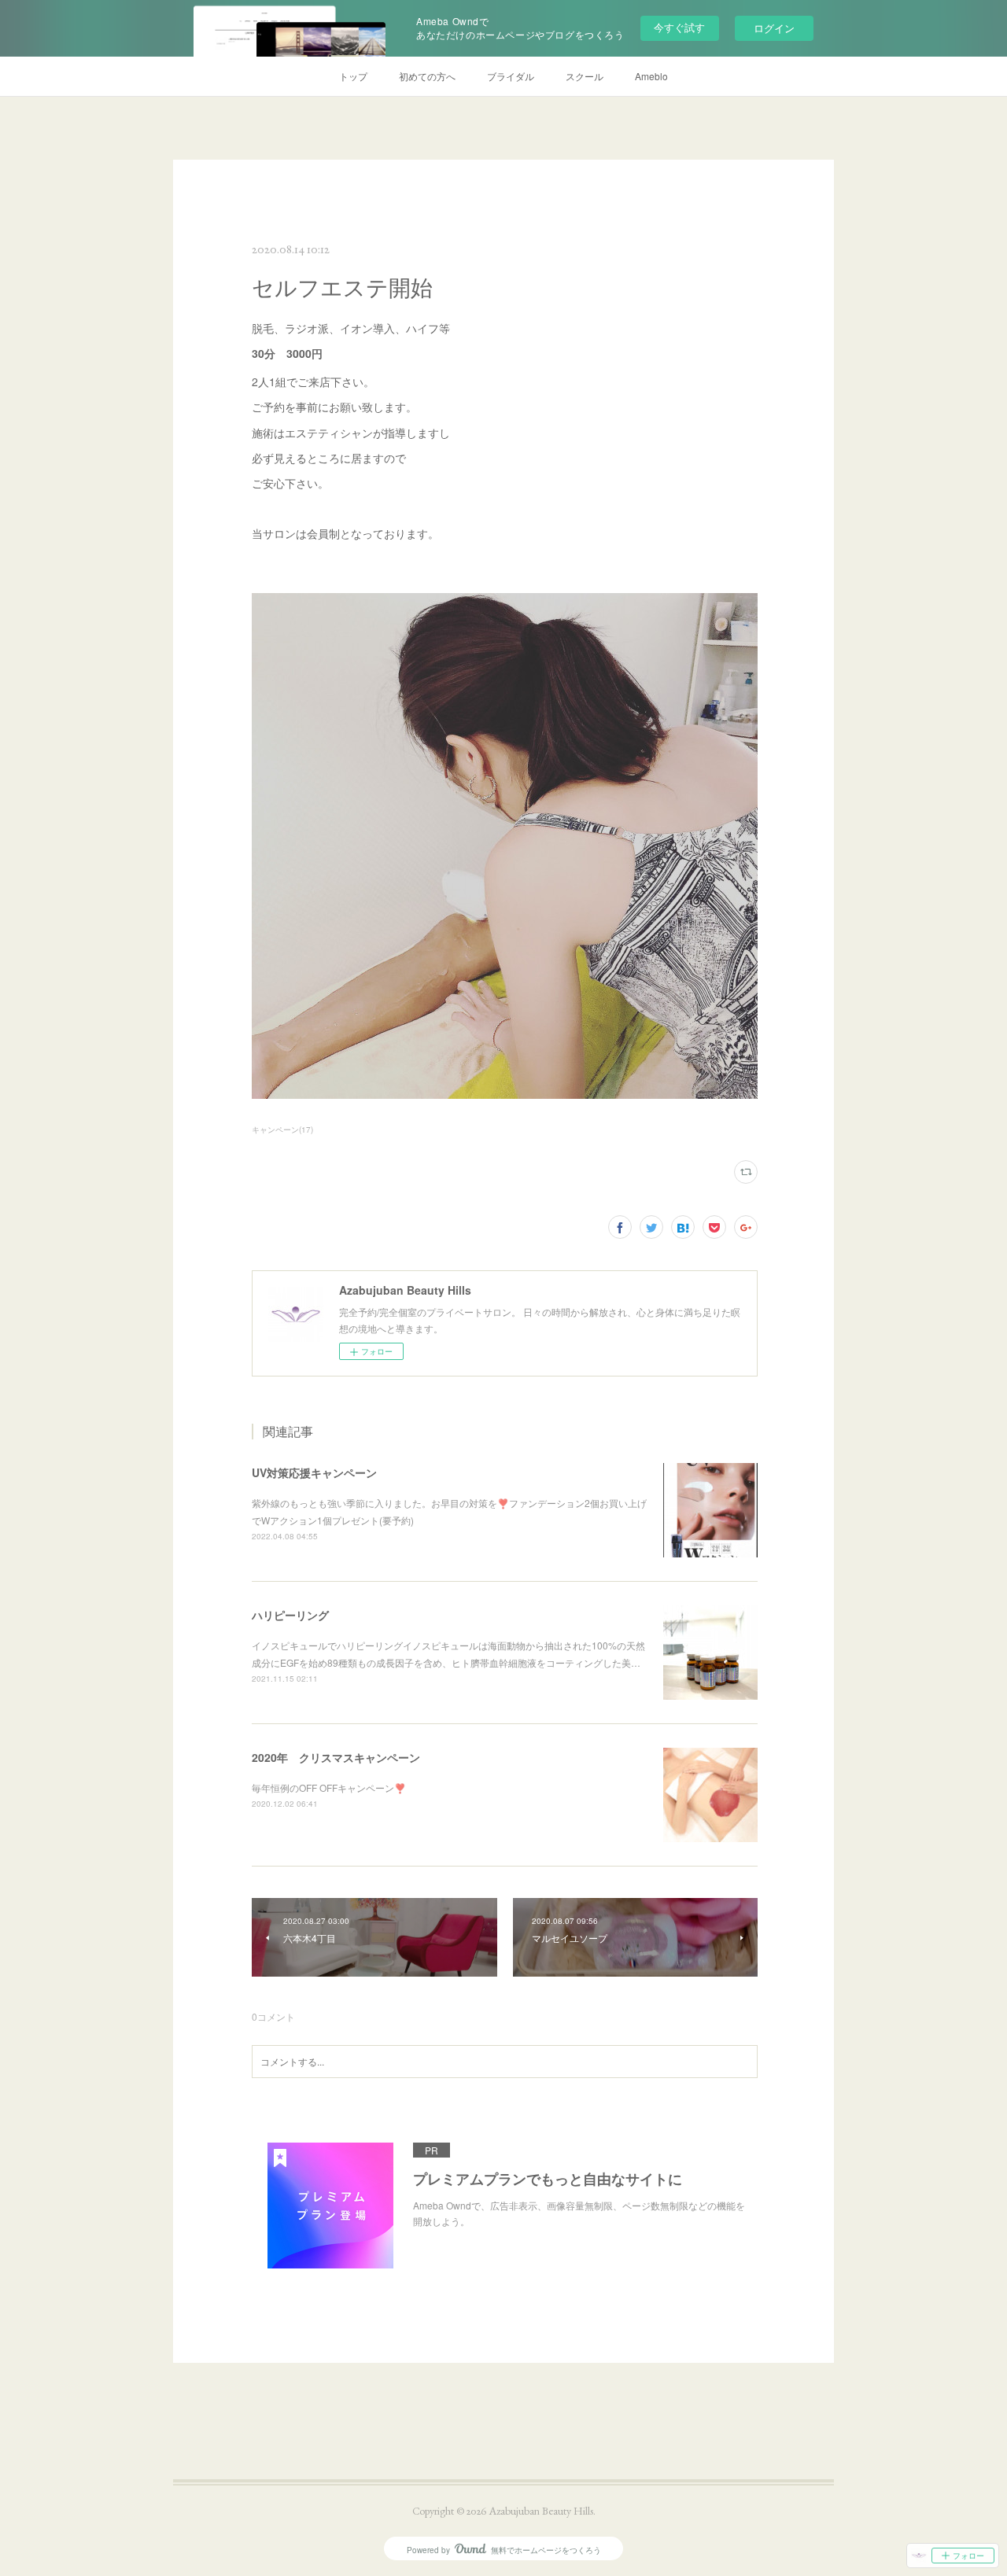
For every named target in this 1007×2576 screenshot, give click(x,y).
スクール (585, 76)
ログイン (774, 28)
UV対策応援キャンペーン (314, 1472)
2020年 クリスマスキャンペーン (336, 1757)
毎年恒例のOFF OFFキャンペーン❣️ (329, 1787)
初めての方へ (427, 76)
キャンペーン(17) (282, 1130)
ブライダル (511, 76)
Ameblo (651, 76)
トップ (353, 76)
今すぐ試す (679, 27)
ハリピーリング (290, 1615)
